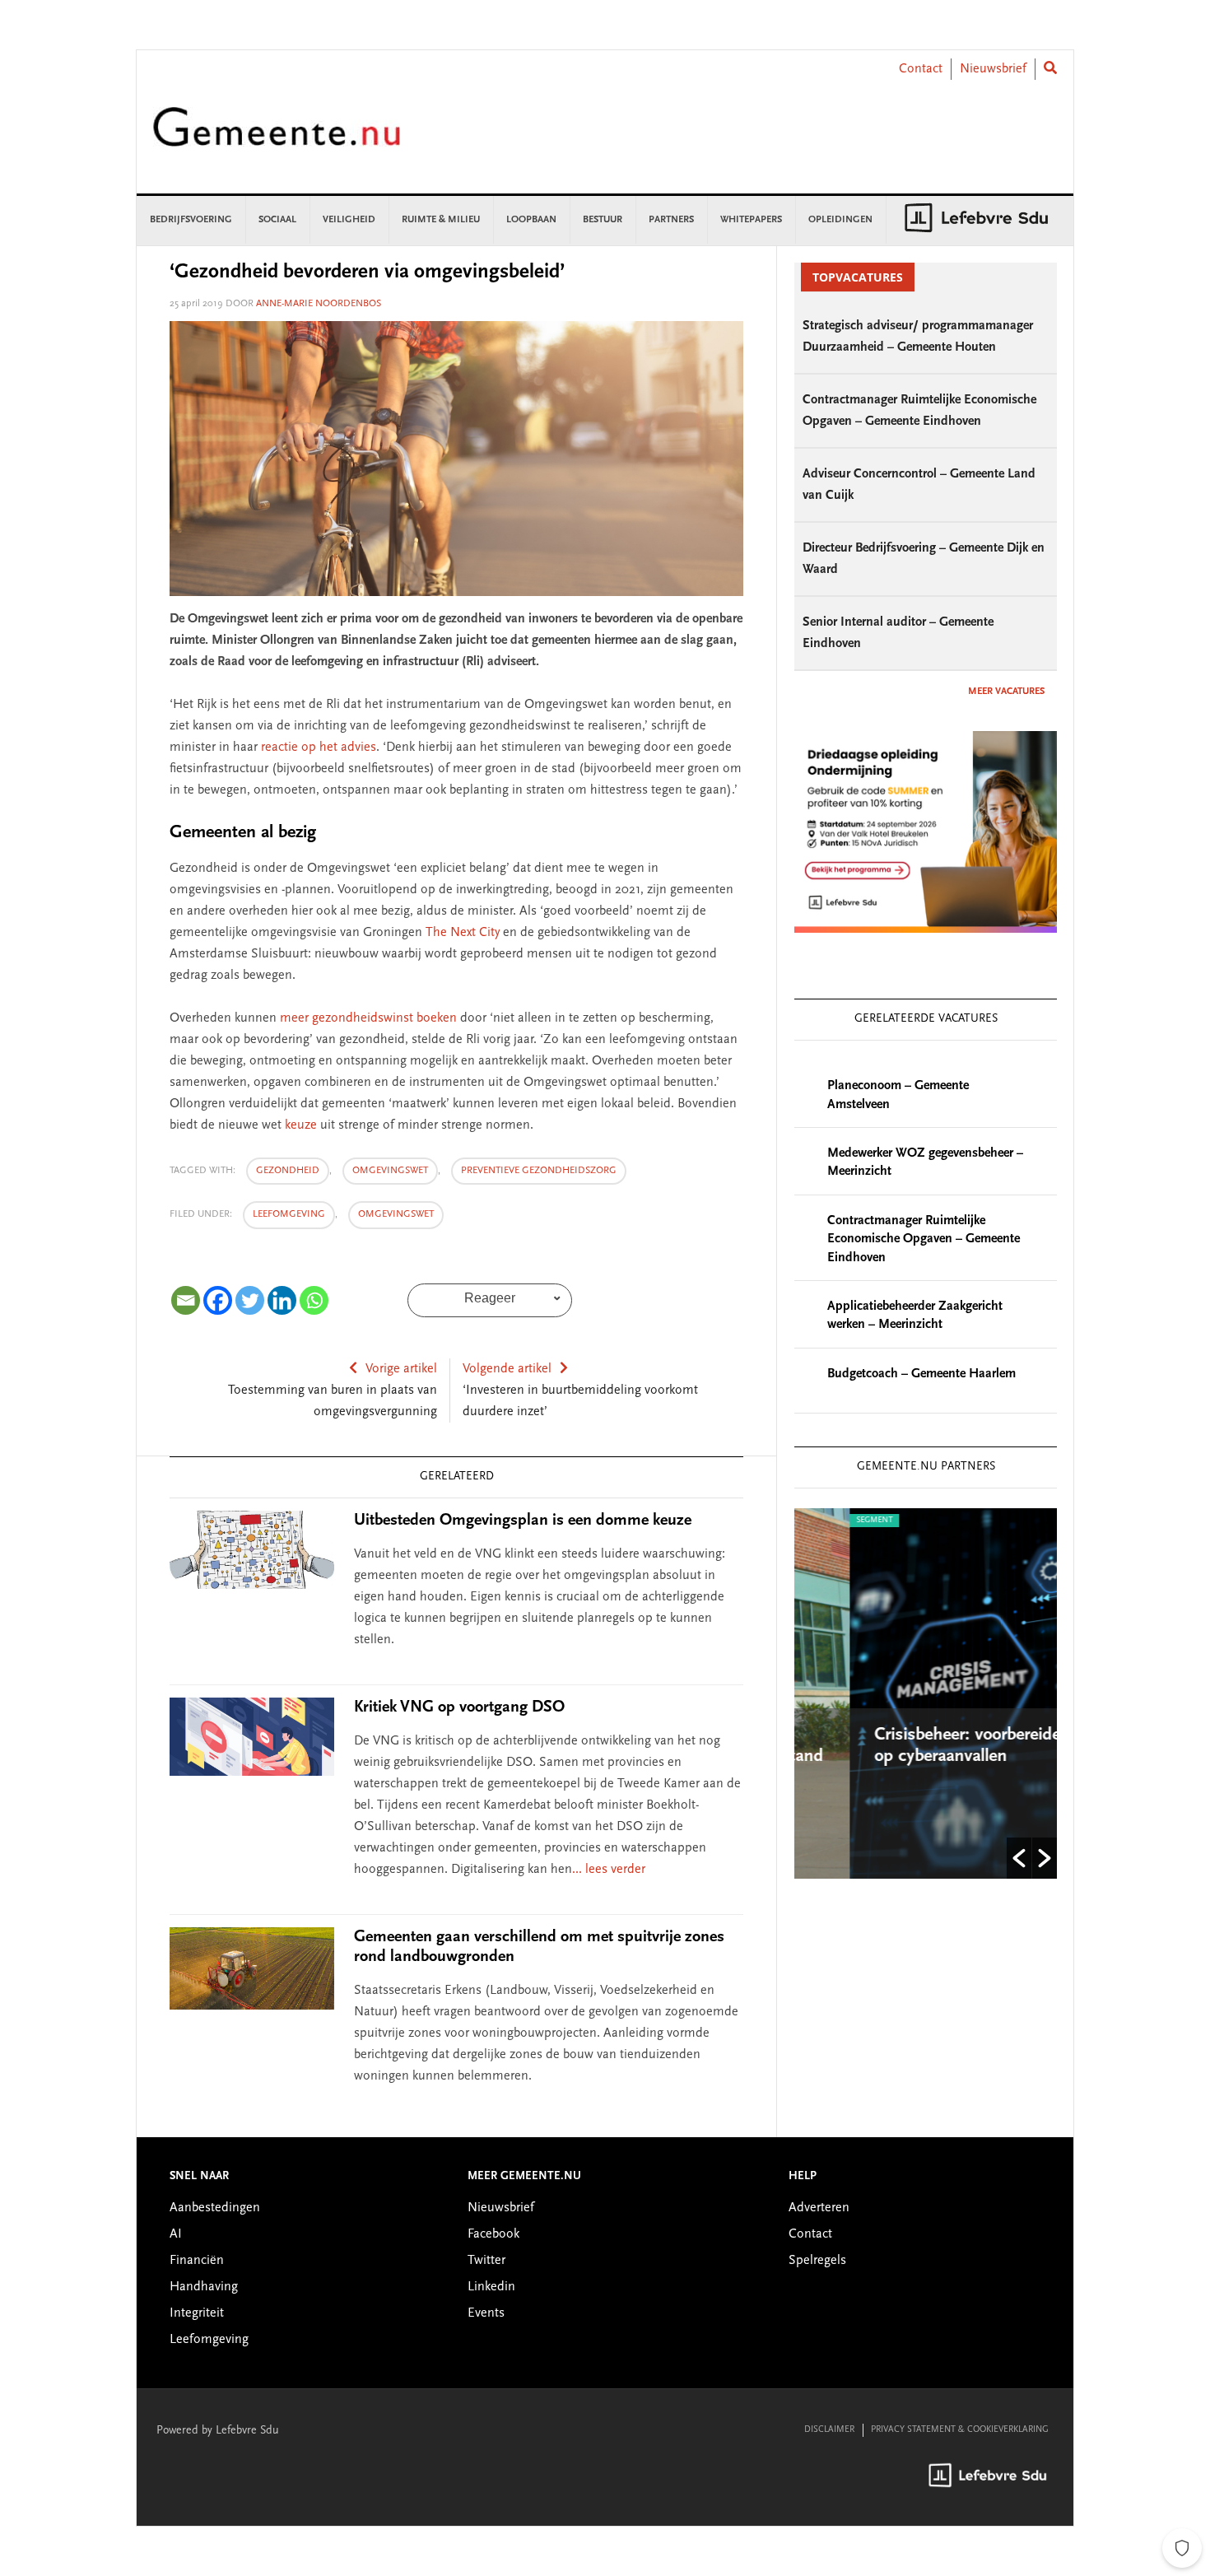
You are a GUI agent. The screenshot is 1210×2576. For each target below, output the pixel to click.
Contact (921, 69)
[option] (926, 1693)
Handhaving (204, 2287)
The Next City (463, 933)
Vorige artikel (401, 1369)
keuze (301, 1125)
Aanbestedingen (215, 2208)
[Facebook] (218, 1300)
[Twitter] (250, 1300)
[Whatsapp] (314, 1300)
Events (486, 2313)
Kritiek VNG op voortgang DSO (459, 1707)
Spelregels (817, 2261)
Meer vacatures (1006, 692)
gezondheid (288, 1171)
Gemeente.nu (277, 138)
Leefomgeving (289, 1214)
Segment (820, 1521)
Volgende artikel (507, 1369)
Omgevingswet (390, 1171)
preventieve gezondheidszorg (539, 1171)
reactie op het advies (319, 748)
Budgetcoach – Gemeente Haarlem (921, 1374)
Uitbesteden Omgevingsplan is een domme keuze (523, 1521)
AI (176, 2234)
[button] (1019, 1858)
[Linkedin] (282, 1300)
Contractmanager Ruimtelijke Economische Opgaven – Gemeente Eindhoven (924, 1239)
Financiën (197, 2261)
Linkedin (491, 2287)
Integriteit (197, 2313)
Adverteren (819, 2208)
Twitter (486, 2261)
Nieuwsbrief (993, 69)
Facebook (493, 2234)
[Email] (186, 1300)
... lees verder (609, 1870)
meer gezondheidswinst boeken (368, 1018)
